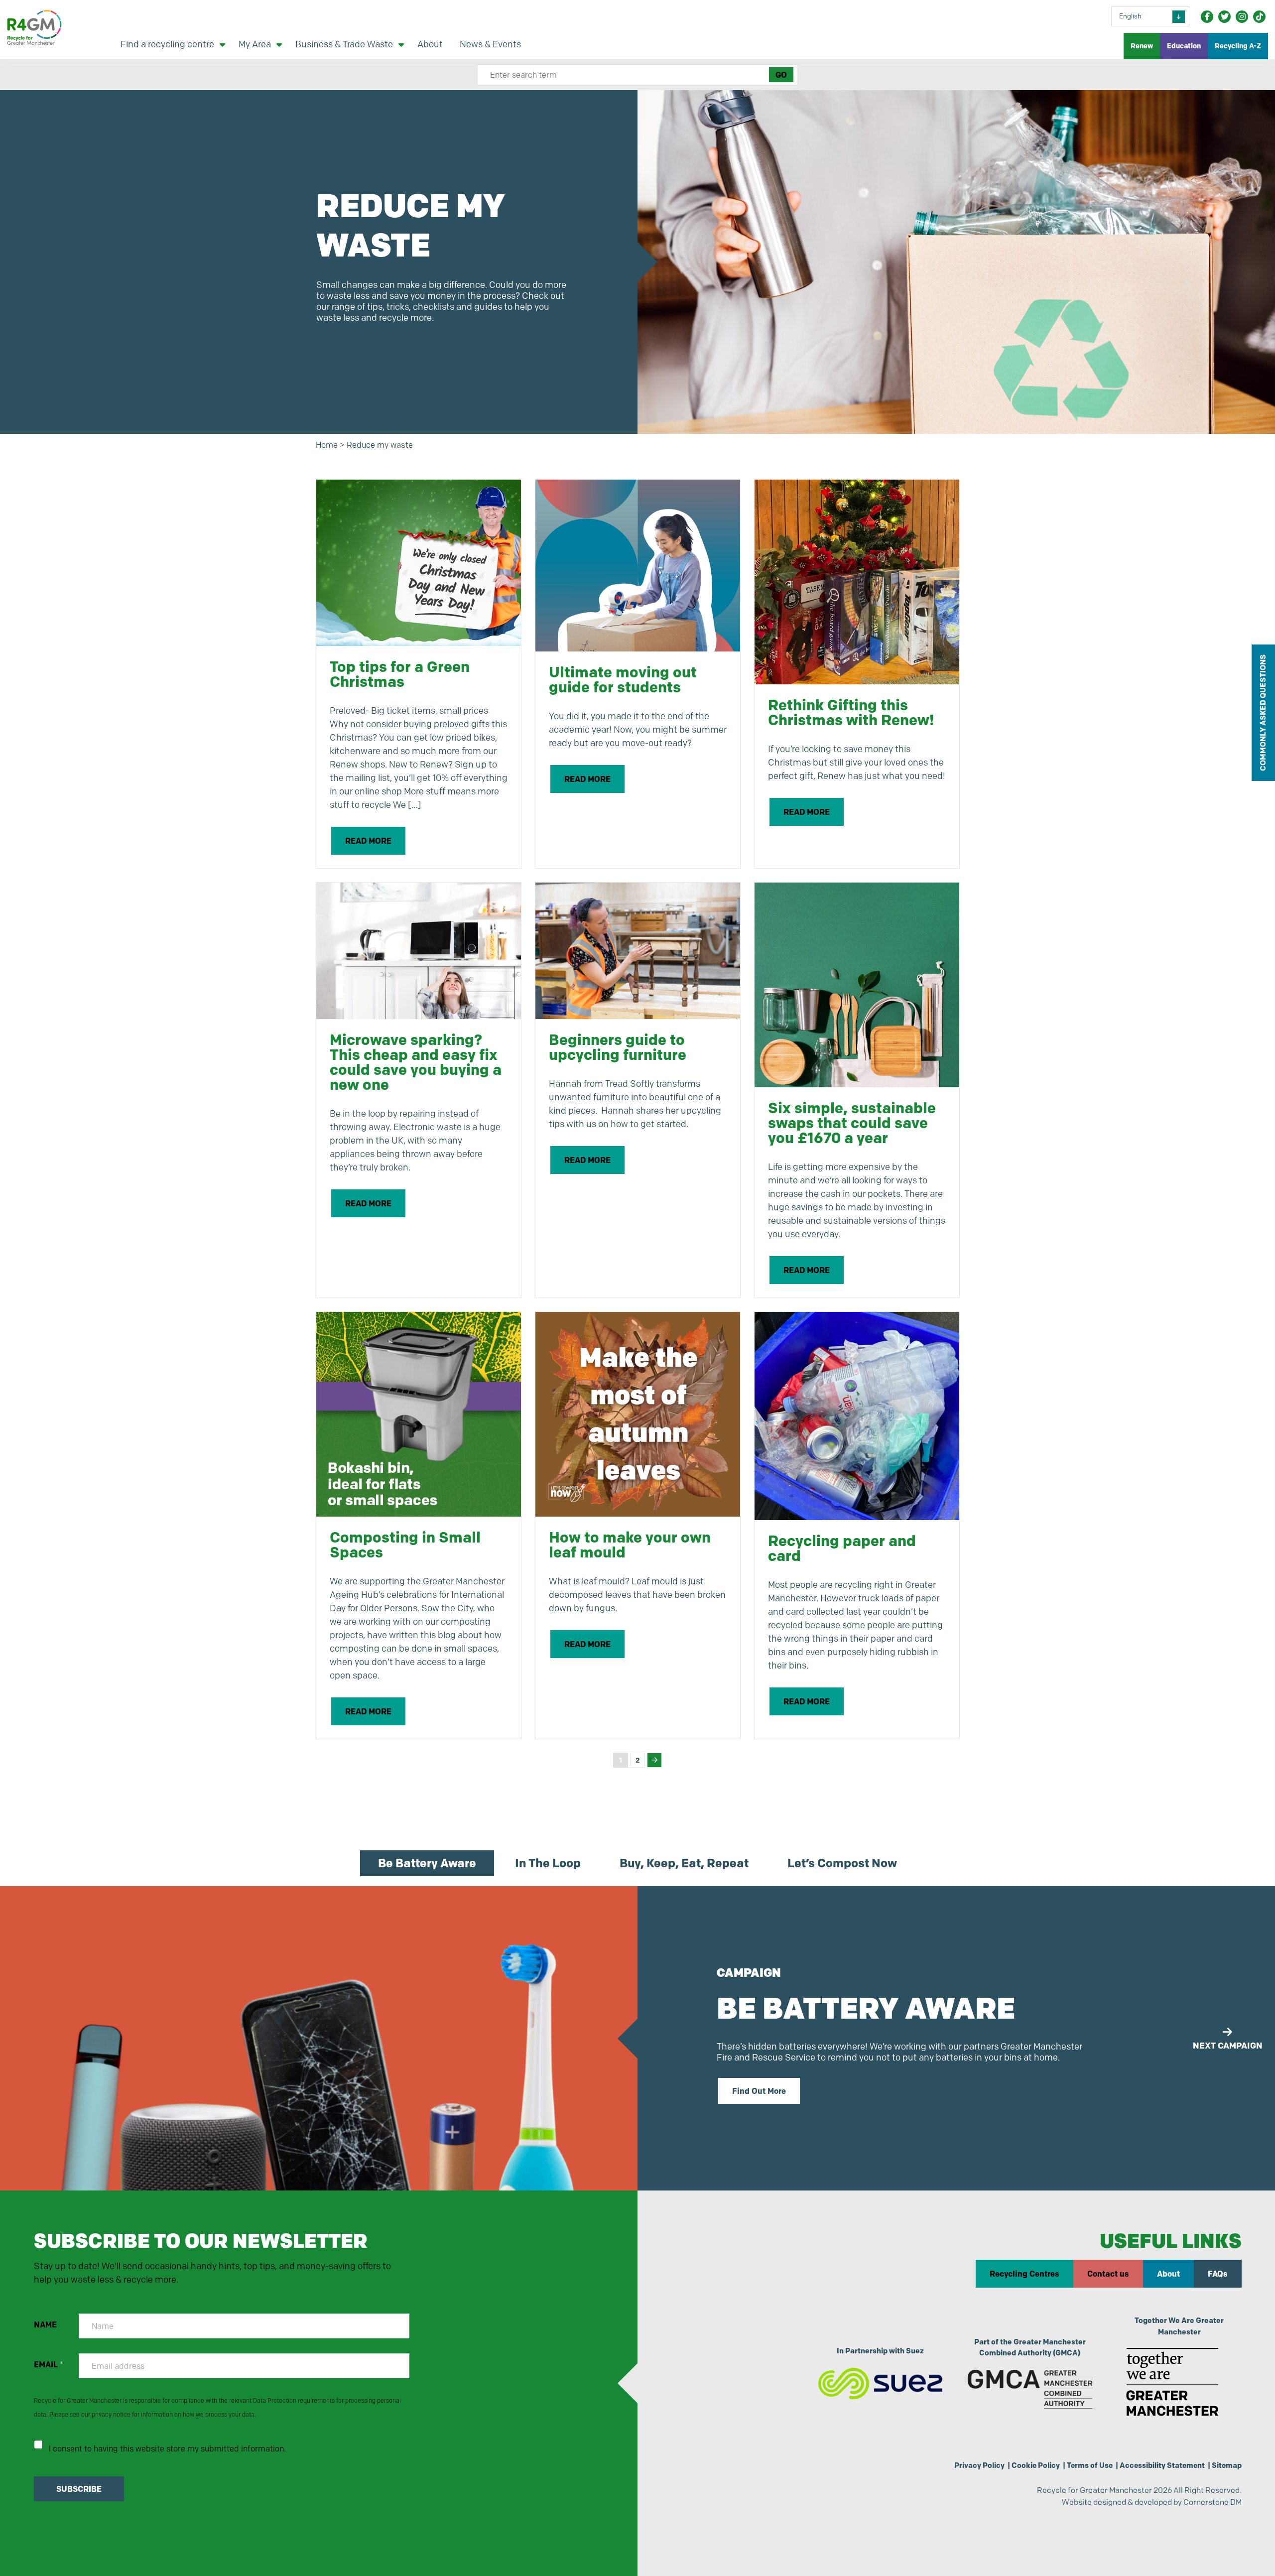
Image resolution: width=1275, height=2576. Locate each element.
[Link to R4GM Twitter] (1224, 17)
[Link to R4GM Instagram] (1242, 17)
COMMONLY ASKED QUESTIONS (1263, 713)
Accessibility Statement (1162, 2465)
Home (327, 445)
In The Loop (548, 1863)
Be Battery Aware (427, 1863)
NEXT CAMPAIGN (1228, 2045)
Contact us (1108, 2274)
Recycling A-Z (1238, 46)
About (1168, 2274)
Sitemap (1227, 2465)
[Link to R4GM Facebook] (1207, 17)
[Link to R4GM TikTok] (1259, 17)
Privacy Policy (979, 2465)
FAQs (1218, 2274)
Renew (1142, 46)
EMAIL (49, 2365)
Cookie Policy (1036, 2465)
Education (1184, 46)
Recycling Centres (1024, 2274)
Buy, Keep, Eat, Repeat (684, 1863)
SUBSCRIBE (79, 2489)
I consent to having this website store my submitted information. (167, 2449)
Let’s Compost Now (842, 1863)
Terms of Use (1090, 2465)
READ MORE (368, 841)
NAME (45, 2325)
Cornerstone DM (1212, 2502)
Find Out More (759, 2091)
